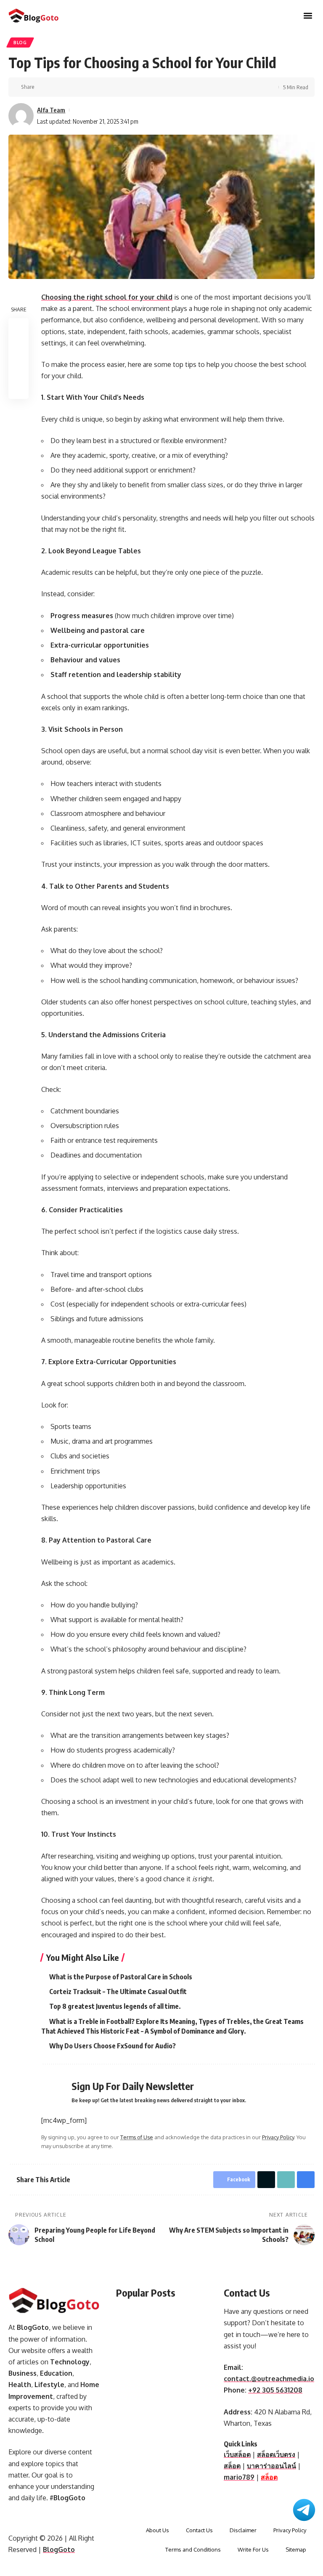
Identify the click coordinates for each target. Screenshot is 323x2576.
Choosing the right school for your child (107, 297)
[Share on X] (56, 87)
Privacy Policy (278, 2137)
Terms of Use (137, 2137)
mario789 (239, 2477)
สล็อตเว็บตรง (276, 2454)
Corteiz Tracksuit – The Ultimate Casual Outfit (118, 1992)
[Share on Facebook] (43, 87)
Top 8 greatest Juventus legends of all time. (115, 2006)
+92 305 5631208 (275, 2390)
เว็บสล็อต (237, 2454)
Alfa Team (51, 110)
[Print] (82, 87)
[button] (308, 16)
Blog (20, 42)
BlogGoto (59, 2549)
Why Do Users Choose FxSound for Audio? (113, 2046)
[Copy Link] (69, 87)
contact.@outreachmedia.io (269, 2379)
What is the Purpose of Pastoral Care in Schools (121, 1977)
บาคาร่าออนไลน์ (271, 2466)
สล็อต (232, 2466)
